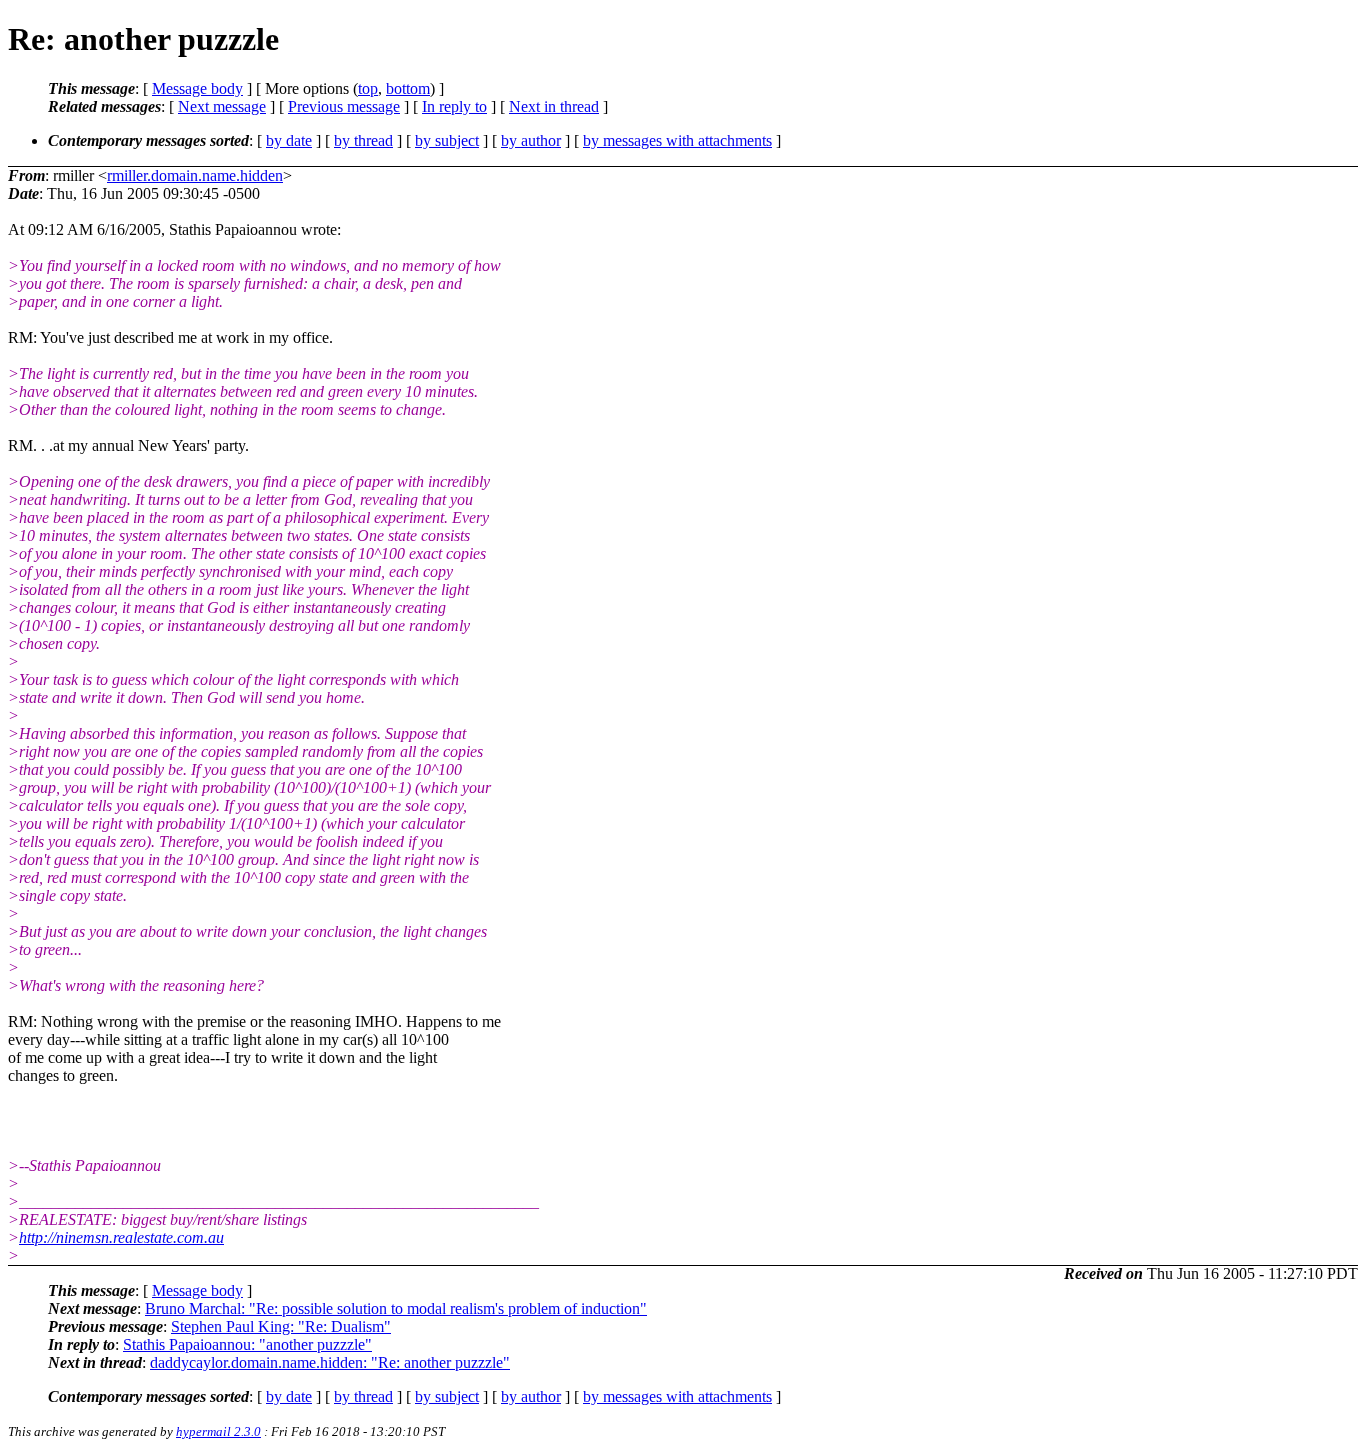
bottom (408, 88)
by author (531, 140)
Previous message (344, 106)
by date (289, 140)
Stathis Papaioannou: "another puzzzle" (247, 1344)
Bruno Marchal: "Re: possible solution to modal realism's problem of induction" (396, 1308)
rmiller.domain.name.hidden (195, 175)
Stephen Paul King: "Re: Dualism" (281, 1326)
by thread (363, 140)
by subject (447, 140)
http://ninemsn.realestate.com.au (121, 1237)
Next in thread (554, 106)
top (368, 88)
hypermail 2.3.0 (218, 1431)
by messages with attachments (677, 140)
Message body (197, 88)
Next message (222, 106)
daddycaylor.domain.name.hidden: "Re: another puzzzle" (330, 1362)
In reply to (454, 106)
